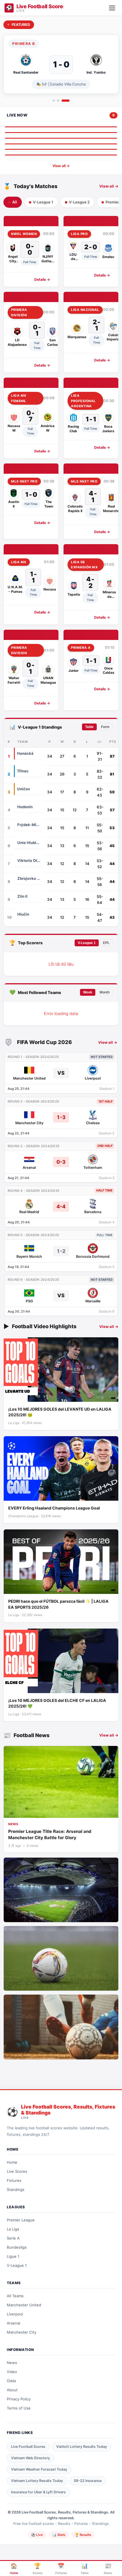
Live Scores (17, 2171)
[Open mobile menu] (112, 8)
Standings (16, 2190)
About (12, 2390)
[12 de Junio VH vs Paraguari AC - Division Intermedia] (61, 150)
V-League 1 (87, 943)
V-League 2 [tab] (79, 202)
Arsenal (13, 2323)
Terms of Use (19, 2408)
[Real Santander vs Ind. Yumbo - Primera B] (61, 139)
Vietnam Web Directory (30, 2458)
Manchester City (22, 2332)
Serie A (13, 2238)
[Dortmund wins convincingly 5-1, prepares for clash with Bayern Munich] (61, 1958)
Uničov (24, 789)
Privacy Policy (19, 2399)
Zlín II (22, 896)
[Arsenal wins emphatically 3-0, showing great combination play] (61, 2027)
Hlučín (23, 914)
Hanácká (25, 753)
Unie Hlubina (29, 843)
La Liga (13, 2229)
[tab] (54, 101)
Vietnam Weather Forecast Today (39, 2469)
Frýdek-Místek (29, 825)
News (12, 2363)
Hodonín (25, 807)
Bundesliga (17, 2247)
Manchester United (24, 2305)
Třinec (23, 771)
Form (105, 727)
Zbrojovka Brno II (29, 878)
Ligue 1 (13, 2256)
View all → (61, 166)
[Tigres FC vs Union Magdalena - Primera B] (61, 128)
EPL (106, 943)
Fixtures (14, 2180)
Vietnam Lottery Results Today (37, 2481)
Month (105, 992)
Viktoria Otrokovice (29, 860)
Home (12, 2162)
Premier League (21, 2220)
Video (12, 2372)
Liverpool (15, 2314)
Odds (11, 2381)
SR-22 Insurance (88, 2481)
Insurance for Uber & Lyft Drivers (38, 2492)
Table (89, 727)
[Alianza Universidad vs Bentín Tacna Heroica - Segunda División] (61, 133)
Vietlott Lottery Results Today (82, 2447)
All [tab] (15, 202)
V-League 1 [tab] (43, 202)
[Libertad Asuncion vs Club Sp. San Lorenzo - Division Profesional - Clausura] (61, 145)
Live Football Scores (28, 2447)
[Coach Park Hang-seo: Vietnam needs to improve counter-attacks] (61, 1890)
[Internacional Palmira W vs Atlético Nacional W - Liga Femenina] (61, 156)
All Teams (15, 2296)
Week (88, 992)
